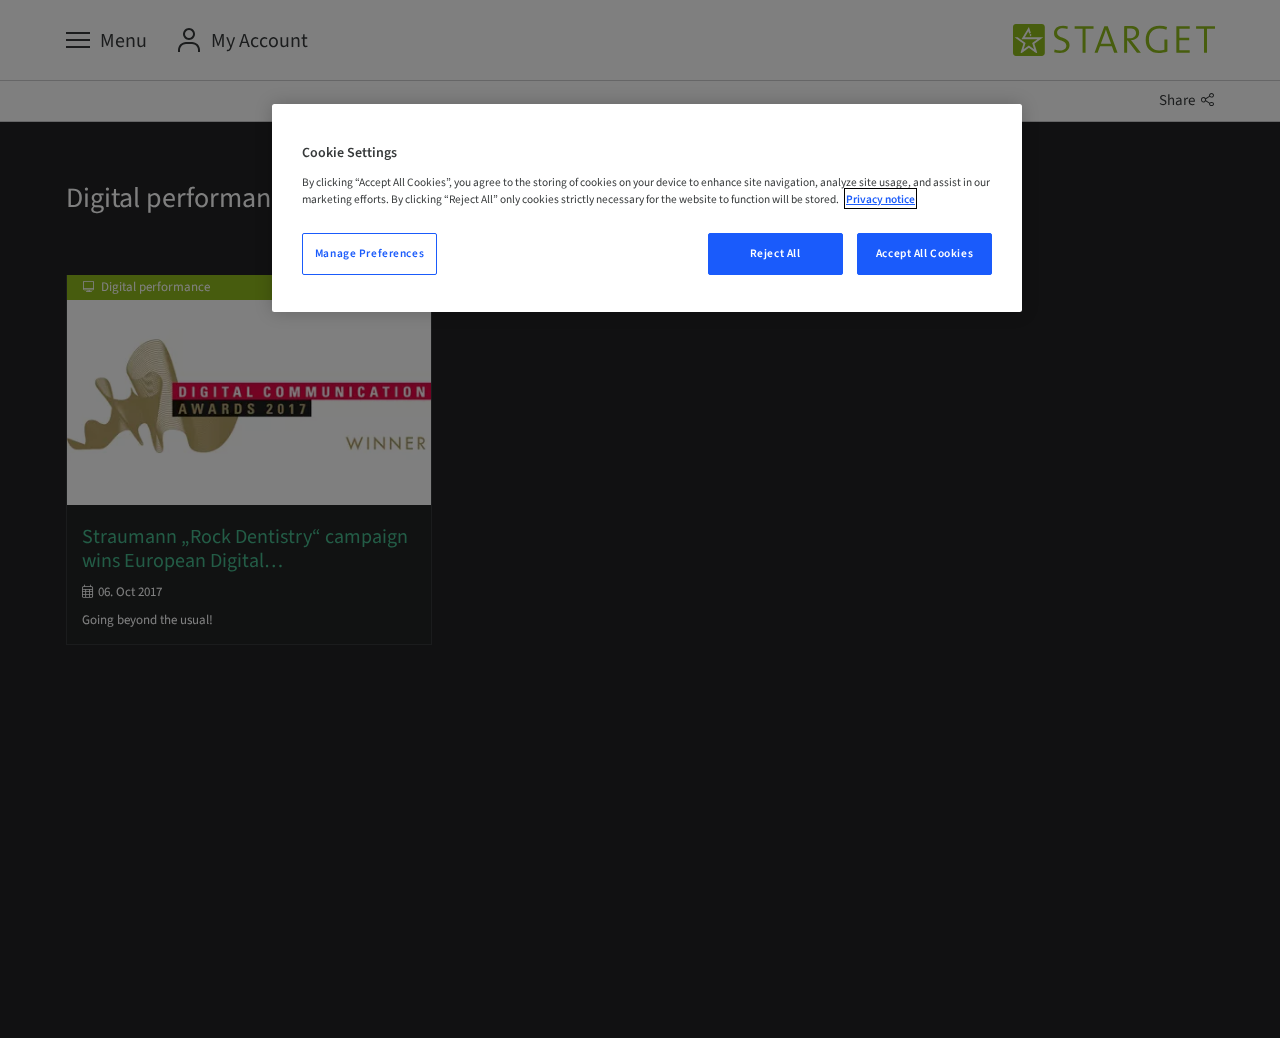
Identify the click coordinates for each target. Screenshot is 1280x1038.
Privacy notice (880, 198)
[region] (647, 208)
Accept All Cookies (924, 253)
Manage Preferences (369, 253)
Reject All (775, 253)
